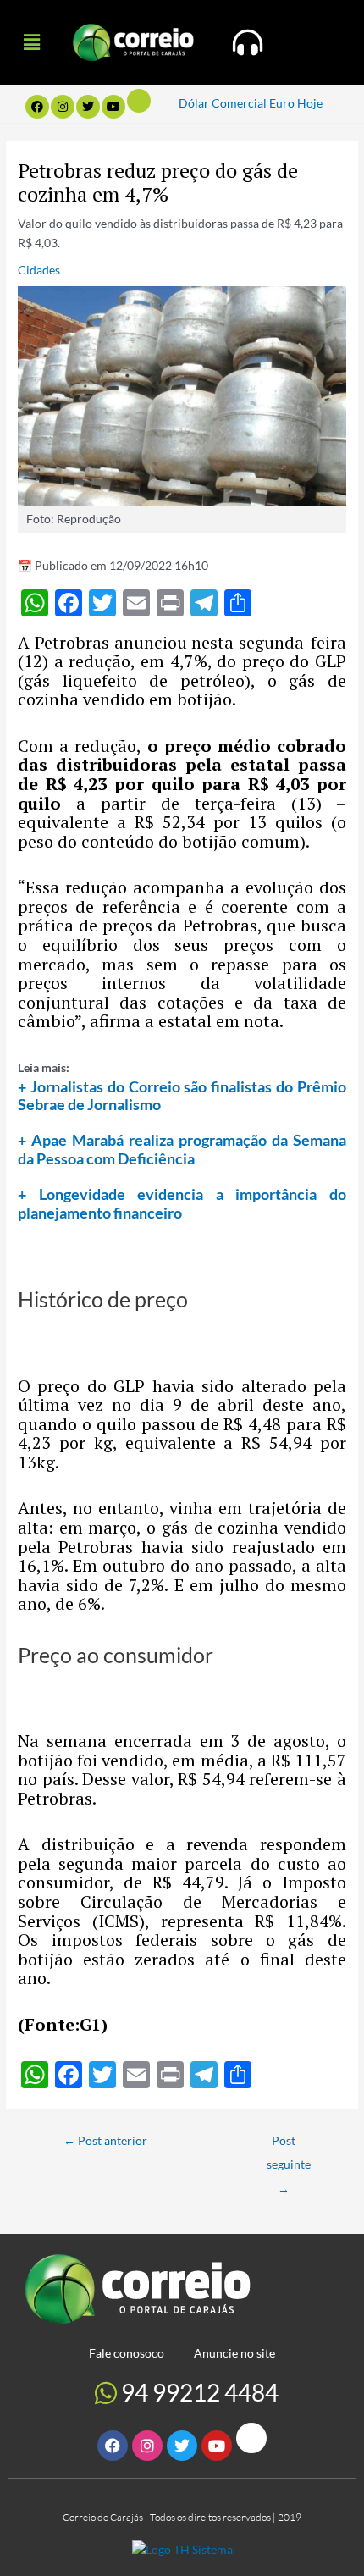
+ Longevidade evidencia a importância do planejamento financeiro (182, 1203)
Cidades (39, 270)
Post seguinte (289, 2145)
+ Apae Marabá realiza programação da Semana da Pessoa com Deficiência (182, 1149)
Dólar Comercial (223, 103)
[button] (31, 42)
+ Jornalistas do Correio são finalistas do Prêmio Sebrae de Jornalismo (182, 1096)
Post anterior (105, 2140)
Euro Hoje (296, 103)
